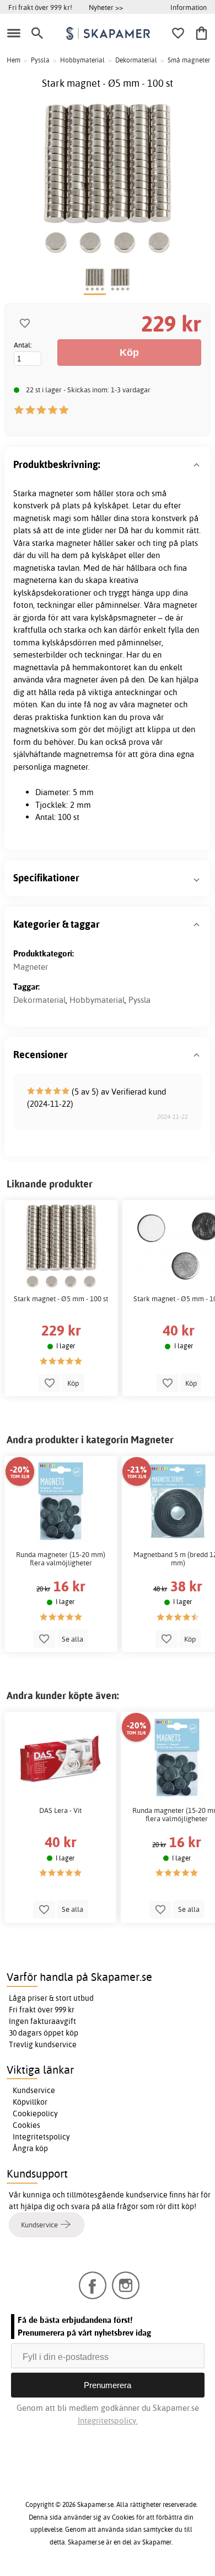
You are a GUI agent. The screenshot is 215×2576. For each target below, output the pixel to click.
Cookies (26, 2125)
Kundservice (34, 2090)
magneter (56, 493)
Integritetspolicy (41, 2137)
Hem (14, 60)
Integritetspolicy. (108, 2420)
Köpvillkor (30, 2102)
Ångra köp (30, 2148)
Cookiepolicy (35, 2114)
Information (189, 7)
